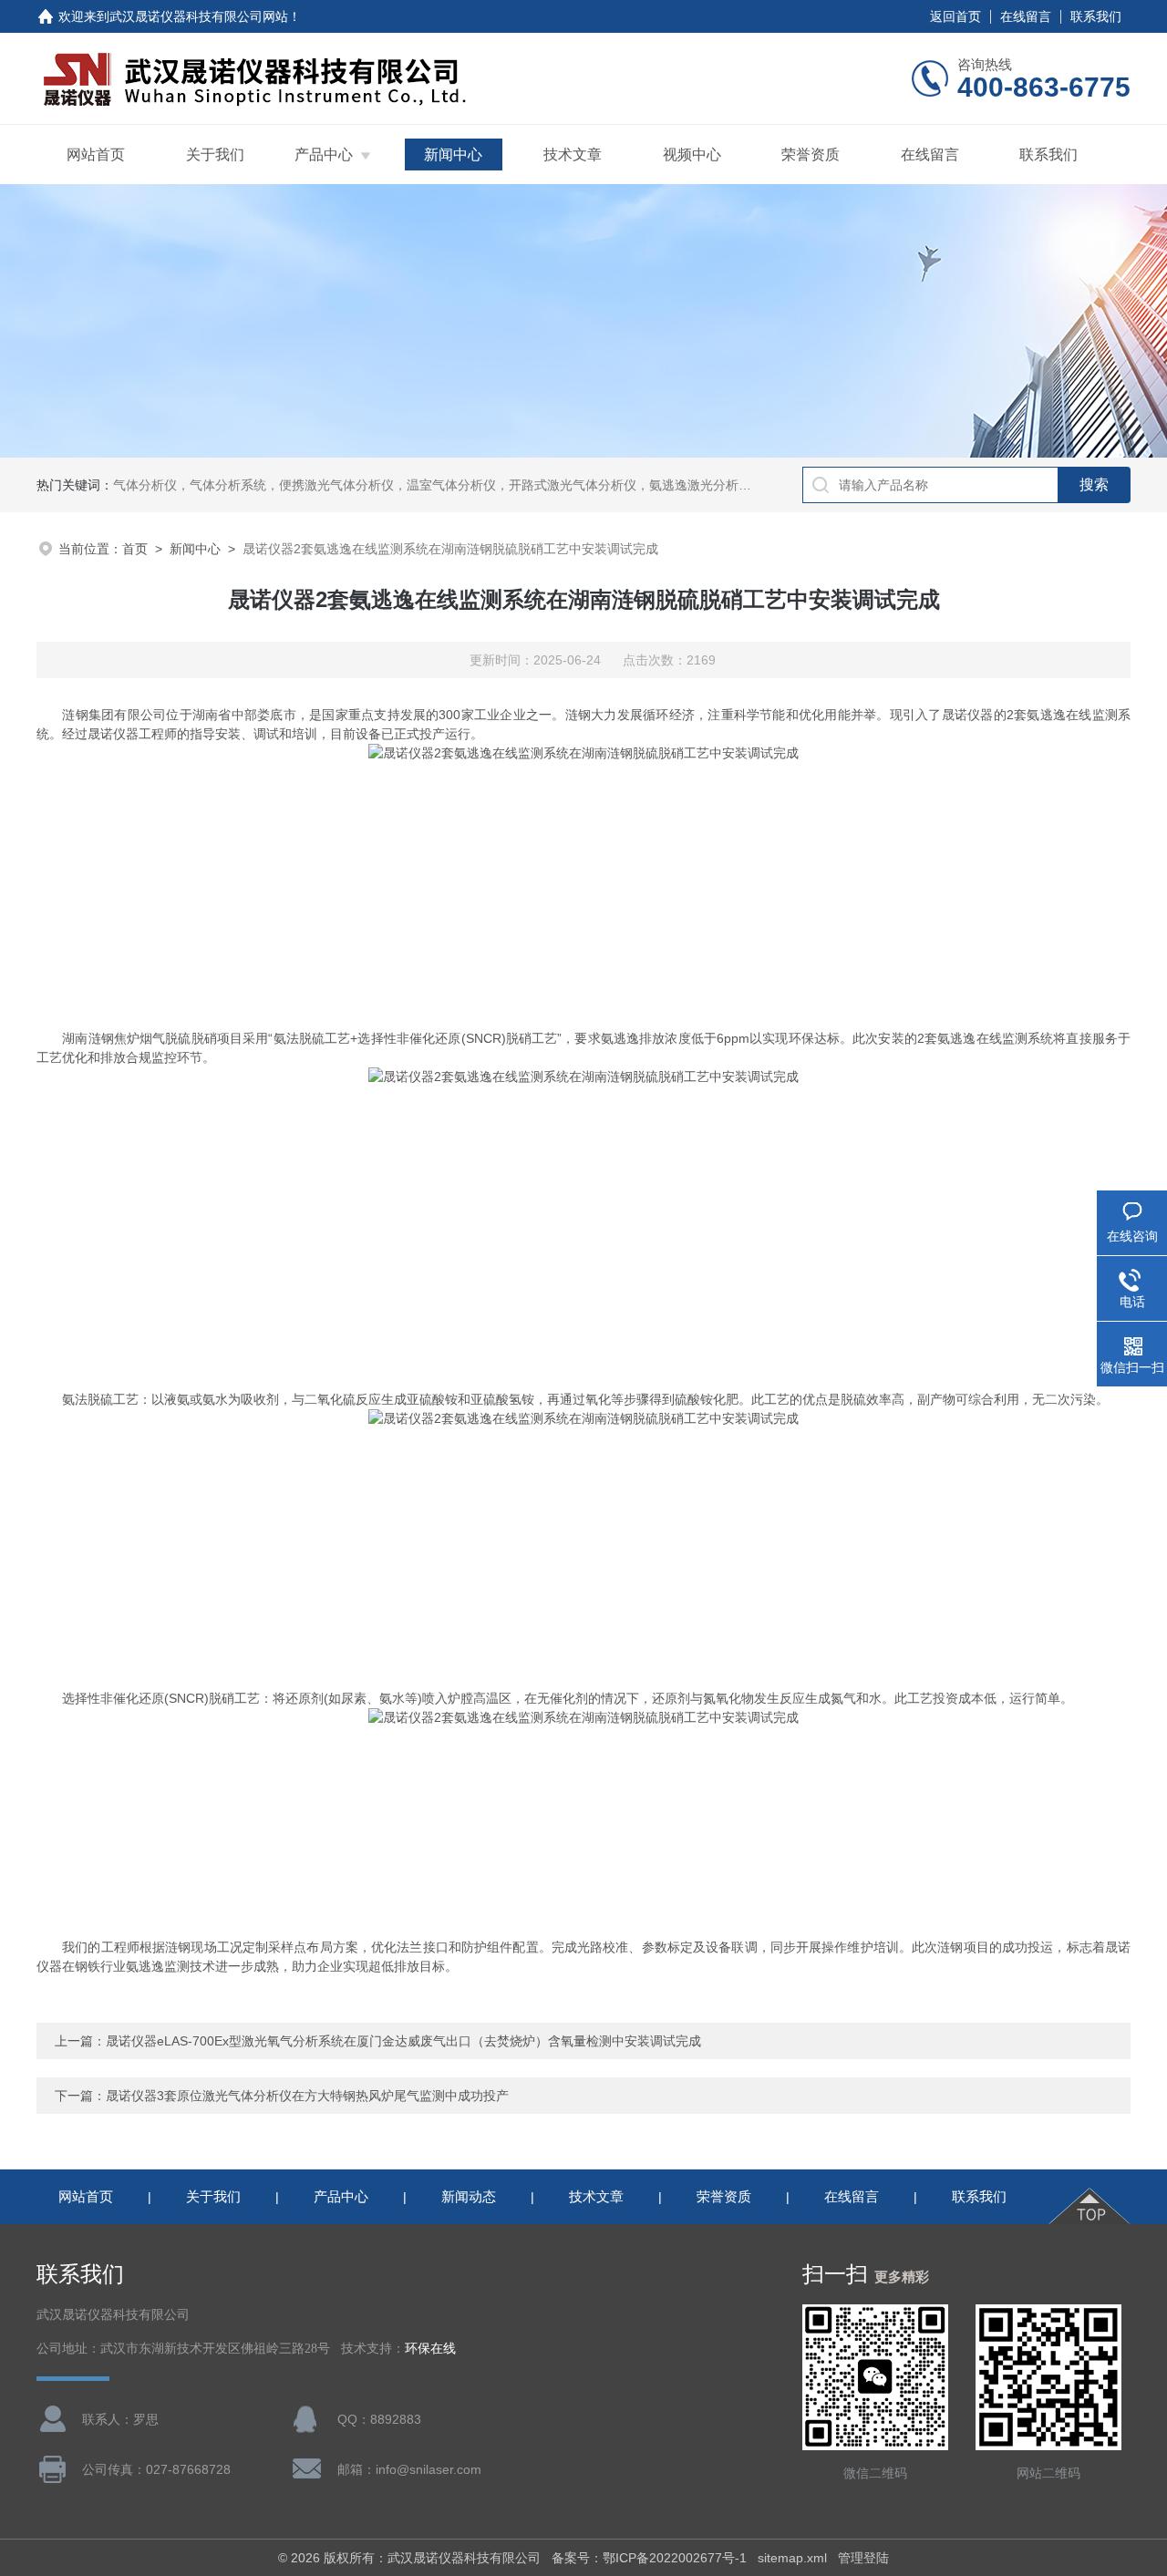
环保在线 (430, 2349)
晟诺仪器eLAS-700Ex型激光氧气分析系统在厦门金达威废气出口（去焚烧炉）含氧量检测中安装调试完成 (403, 2041)
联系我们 (1096, 16)
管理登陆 (863, 2558)
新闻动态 (469, 2196)
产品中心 (324, 155)
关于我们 (215, 155)
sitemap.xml (792, 2558)
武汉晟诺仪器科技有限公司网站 (199, 16)
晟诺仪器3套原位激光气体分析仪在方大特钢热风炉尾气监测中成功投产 (307, 2096)
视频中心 (692, 155)
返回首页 (955, 16)
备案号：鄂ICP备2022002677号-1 (649, 2558)
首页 (135, 549)
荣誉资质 (811, 155)
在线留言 (1026, 16)
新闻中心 (453, 155)
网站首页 (96, 155)
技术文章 (573, 155)
